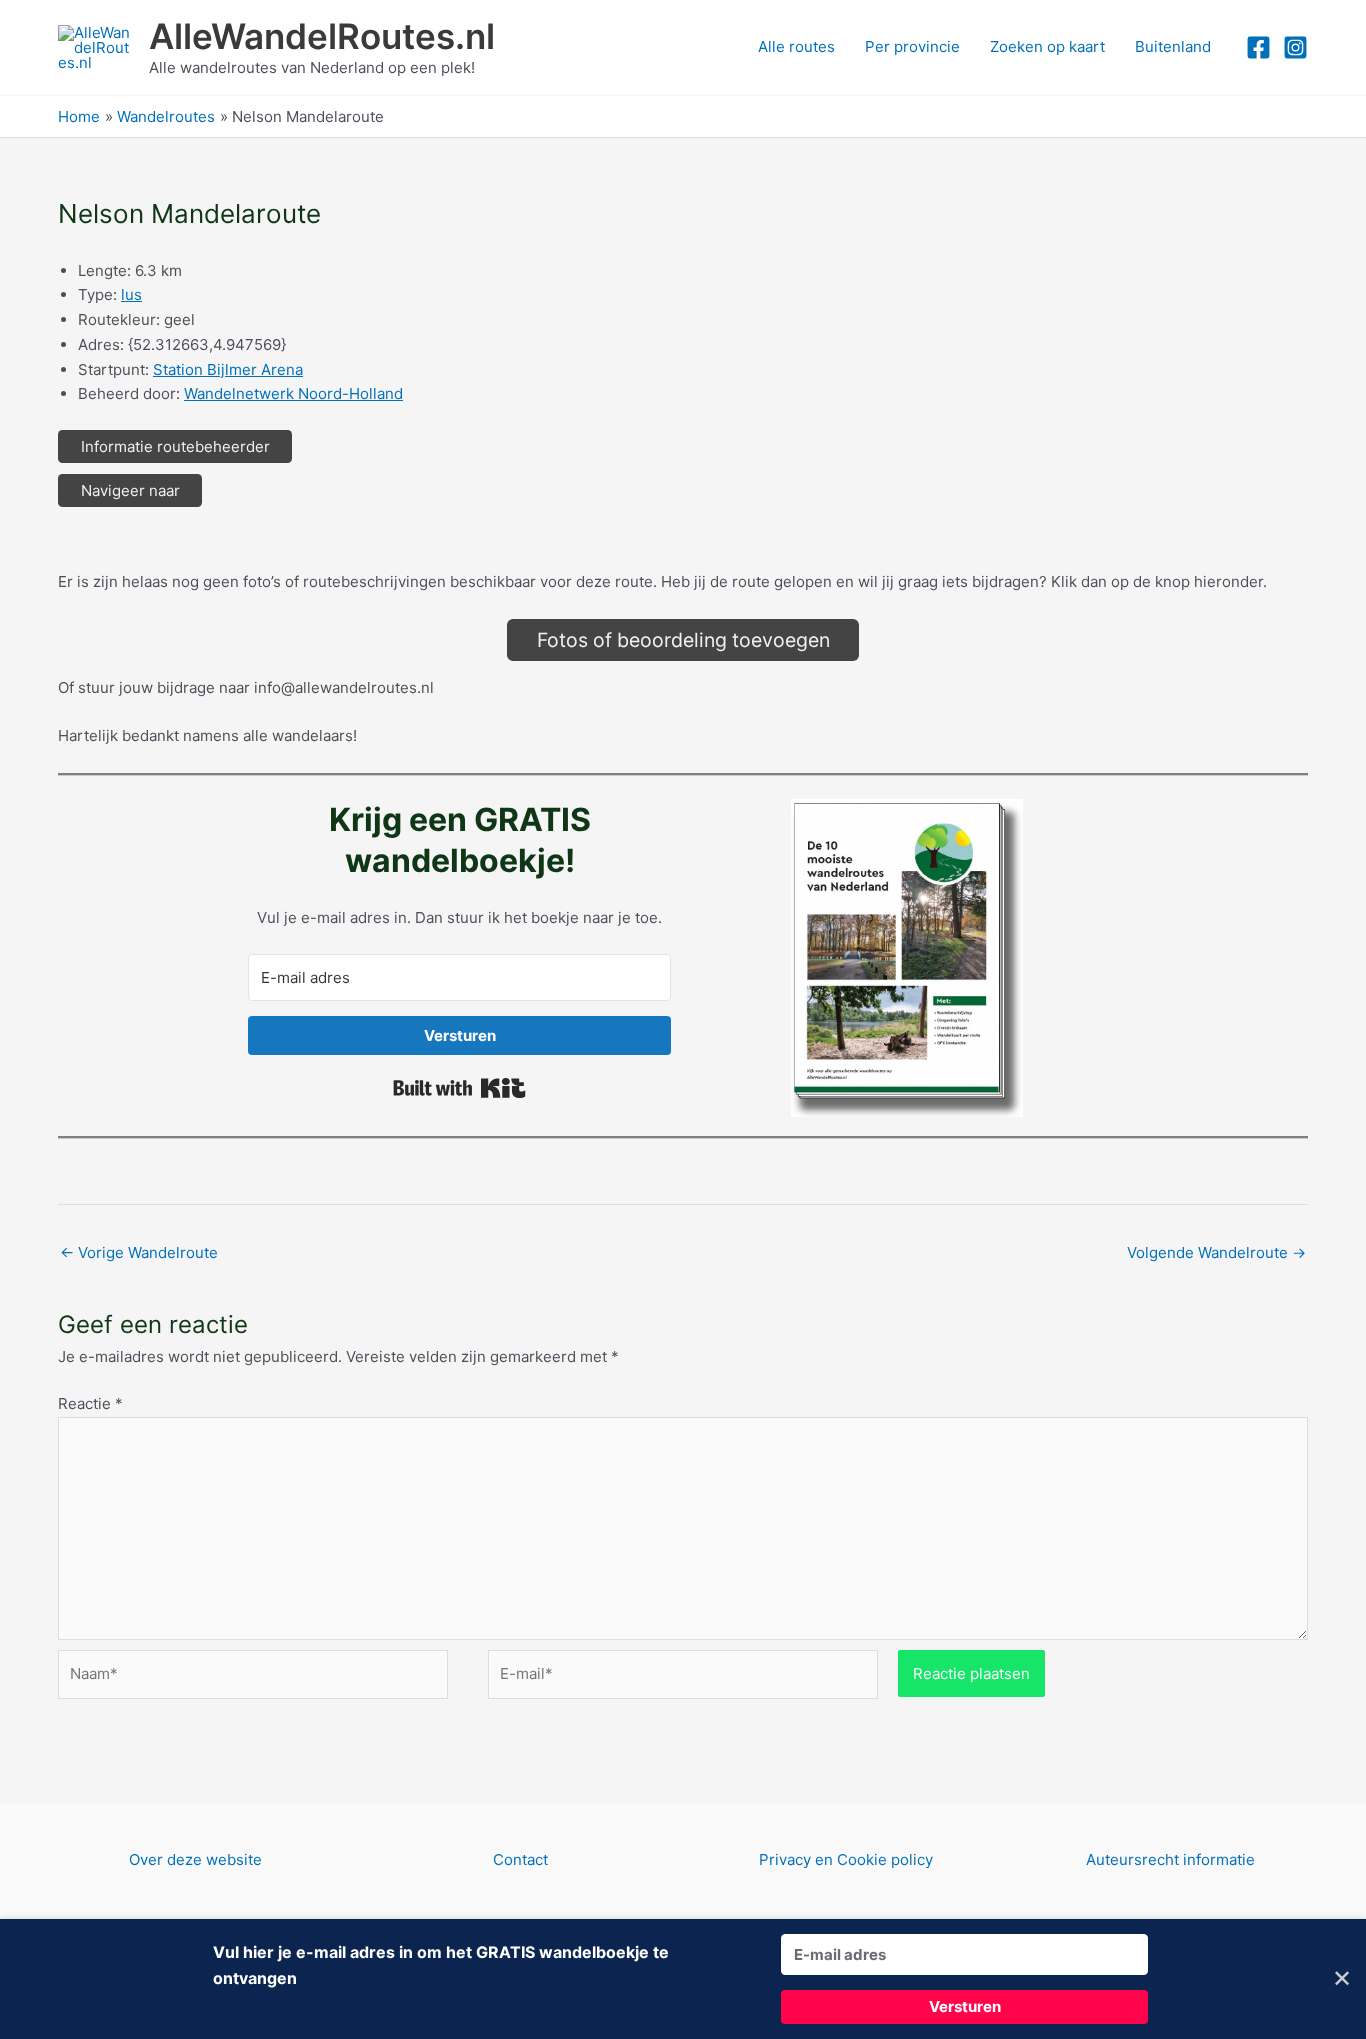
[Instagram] (1295, 47)
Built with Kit (459, 1088)
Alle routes (796, 46)
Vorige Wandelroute (139, 1252)
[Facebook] (1258, 47)
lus (131, 294)
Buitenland (1173, 46)
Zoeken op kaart (1047, 46)
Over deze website (195, 1859)
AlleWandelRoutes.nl (322, 36)
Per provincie (912, 46)
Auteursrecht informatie (1170, 1859)
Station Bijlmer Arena (228, 369)
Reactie (90, 1403)
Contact (520, 1859)
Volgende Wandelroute (1216, 1252)
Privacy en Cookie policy (846, 1859)
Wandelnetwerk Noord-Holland (293, 393)
